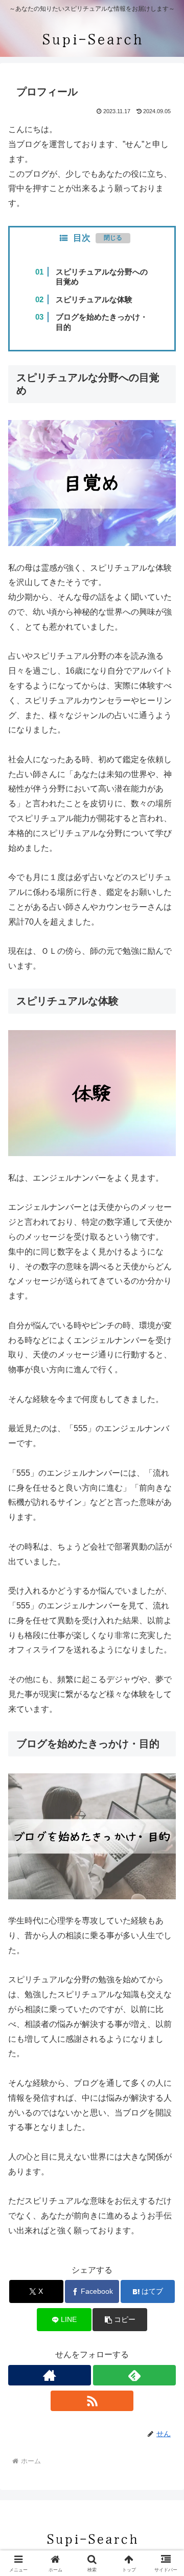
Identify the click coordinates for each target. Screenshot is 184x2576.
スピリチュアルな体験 (94, 299)
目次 (82, 238)
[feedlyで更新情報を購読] (134, 2375)
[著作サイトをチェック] (50, 2375)
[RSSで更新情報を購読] (92, 2401)
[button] (120, 2320)
